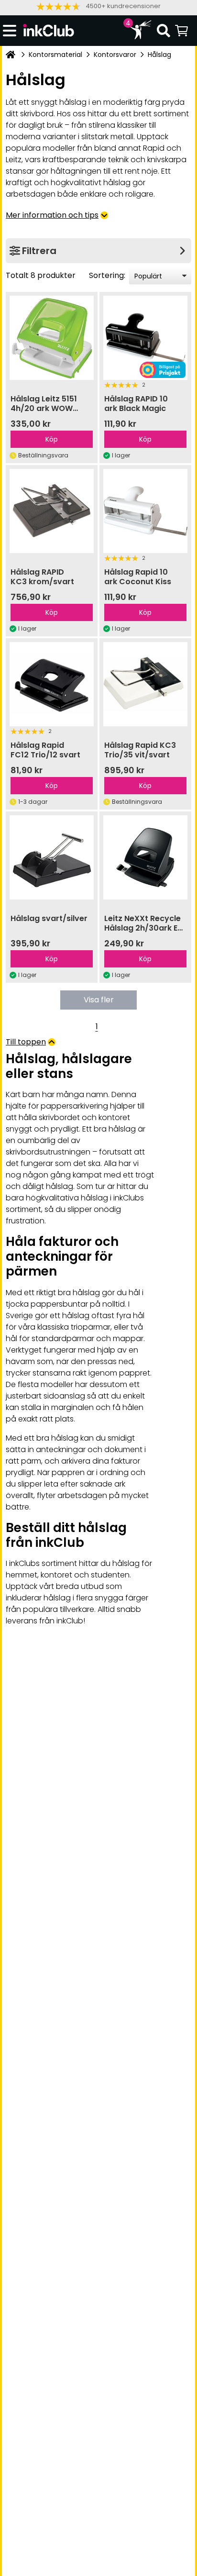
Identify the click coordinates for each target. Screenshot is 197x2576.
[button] (98, 6)
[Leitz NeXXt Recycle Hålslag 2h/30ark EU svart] (145, 857)
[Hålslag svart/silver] (52, 857)
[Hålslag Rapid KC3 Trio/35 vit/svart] (145, 684)
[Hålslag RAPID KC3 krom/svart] (52, 511)
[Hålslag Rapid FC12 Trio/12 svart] (52, 684)
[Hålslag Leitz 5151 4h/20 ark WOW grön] (52, 338)
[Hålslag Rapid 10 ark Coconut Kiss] (145, 511)
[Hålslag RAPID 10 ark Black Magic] (145, 338)
